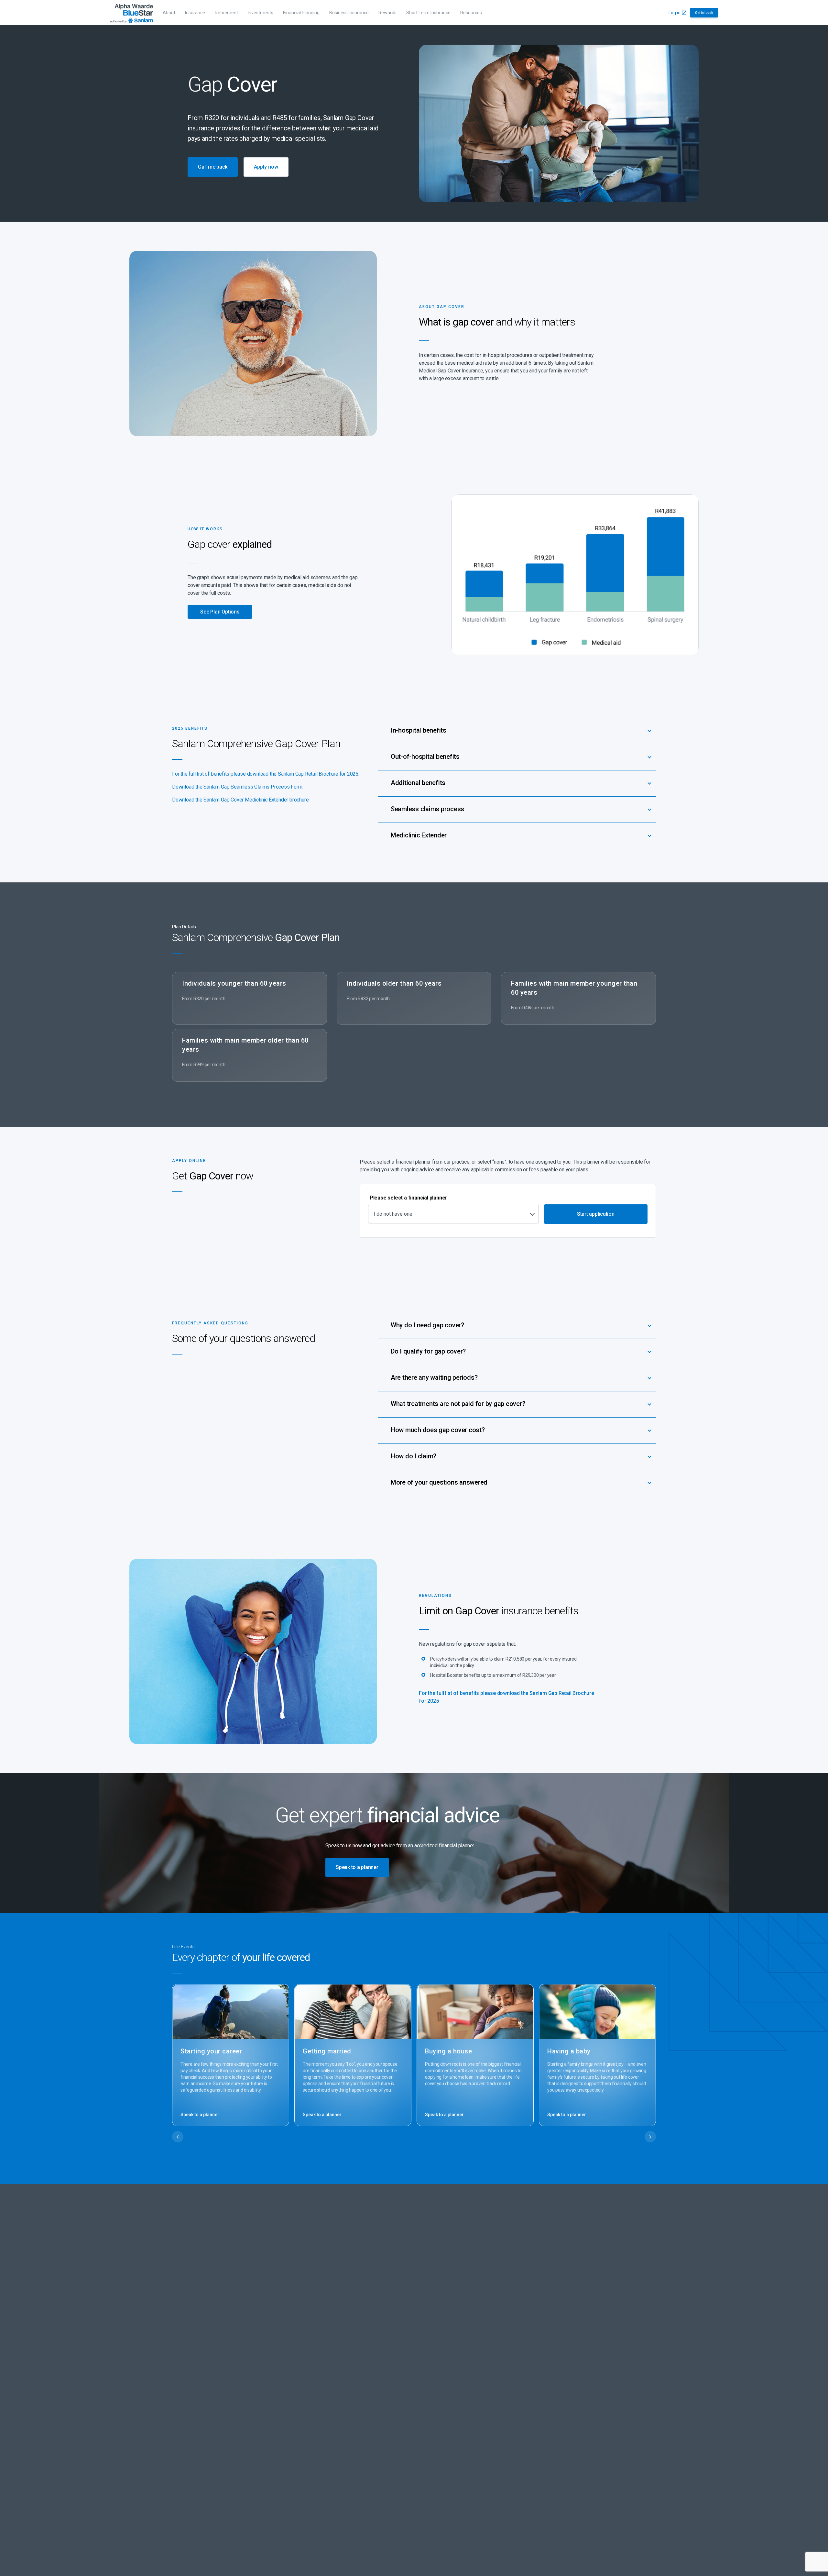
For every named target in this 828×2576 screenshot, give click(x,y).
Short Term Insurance (428, 13)
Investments (261, 13)
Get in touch (704, 13)
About (169, 13)
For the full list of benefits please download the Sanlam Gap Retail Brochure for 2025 (507, 1697)
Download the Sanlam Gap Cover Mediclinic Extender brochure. (241, 800)
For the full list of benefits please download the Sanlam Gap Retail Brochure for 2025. (266, 774)
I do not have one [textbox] (393, 1214)
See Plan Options (220, 612)
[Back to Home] (131, 13)
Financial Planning (301, 13)
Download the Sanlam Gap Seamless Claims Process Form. (238, 787)
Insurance (195, 13)
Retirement (226, 13)
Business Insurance (349, 13)
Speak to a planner (200, 2115)
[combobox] (453, 1214)
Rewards (387, 13)
